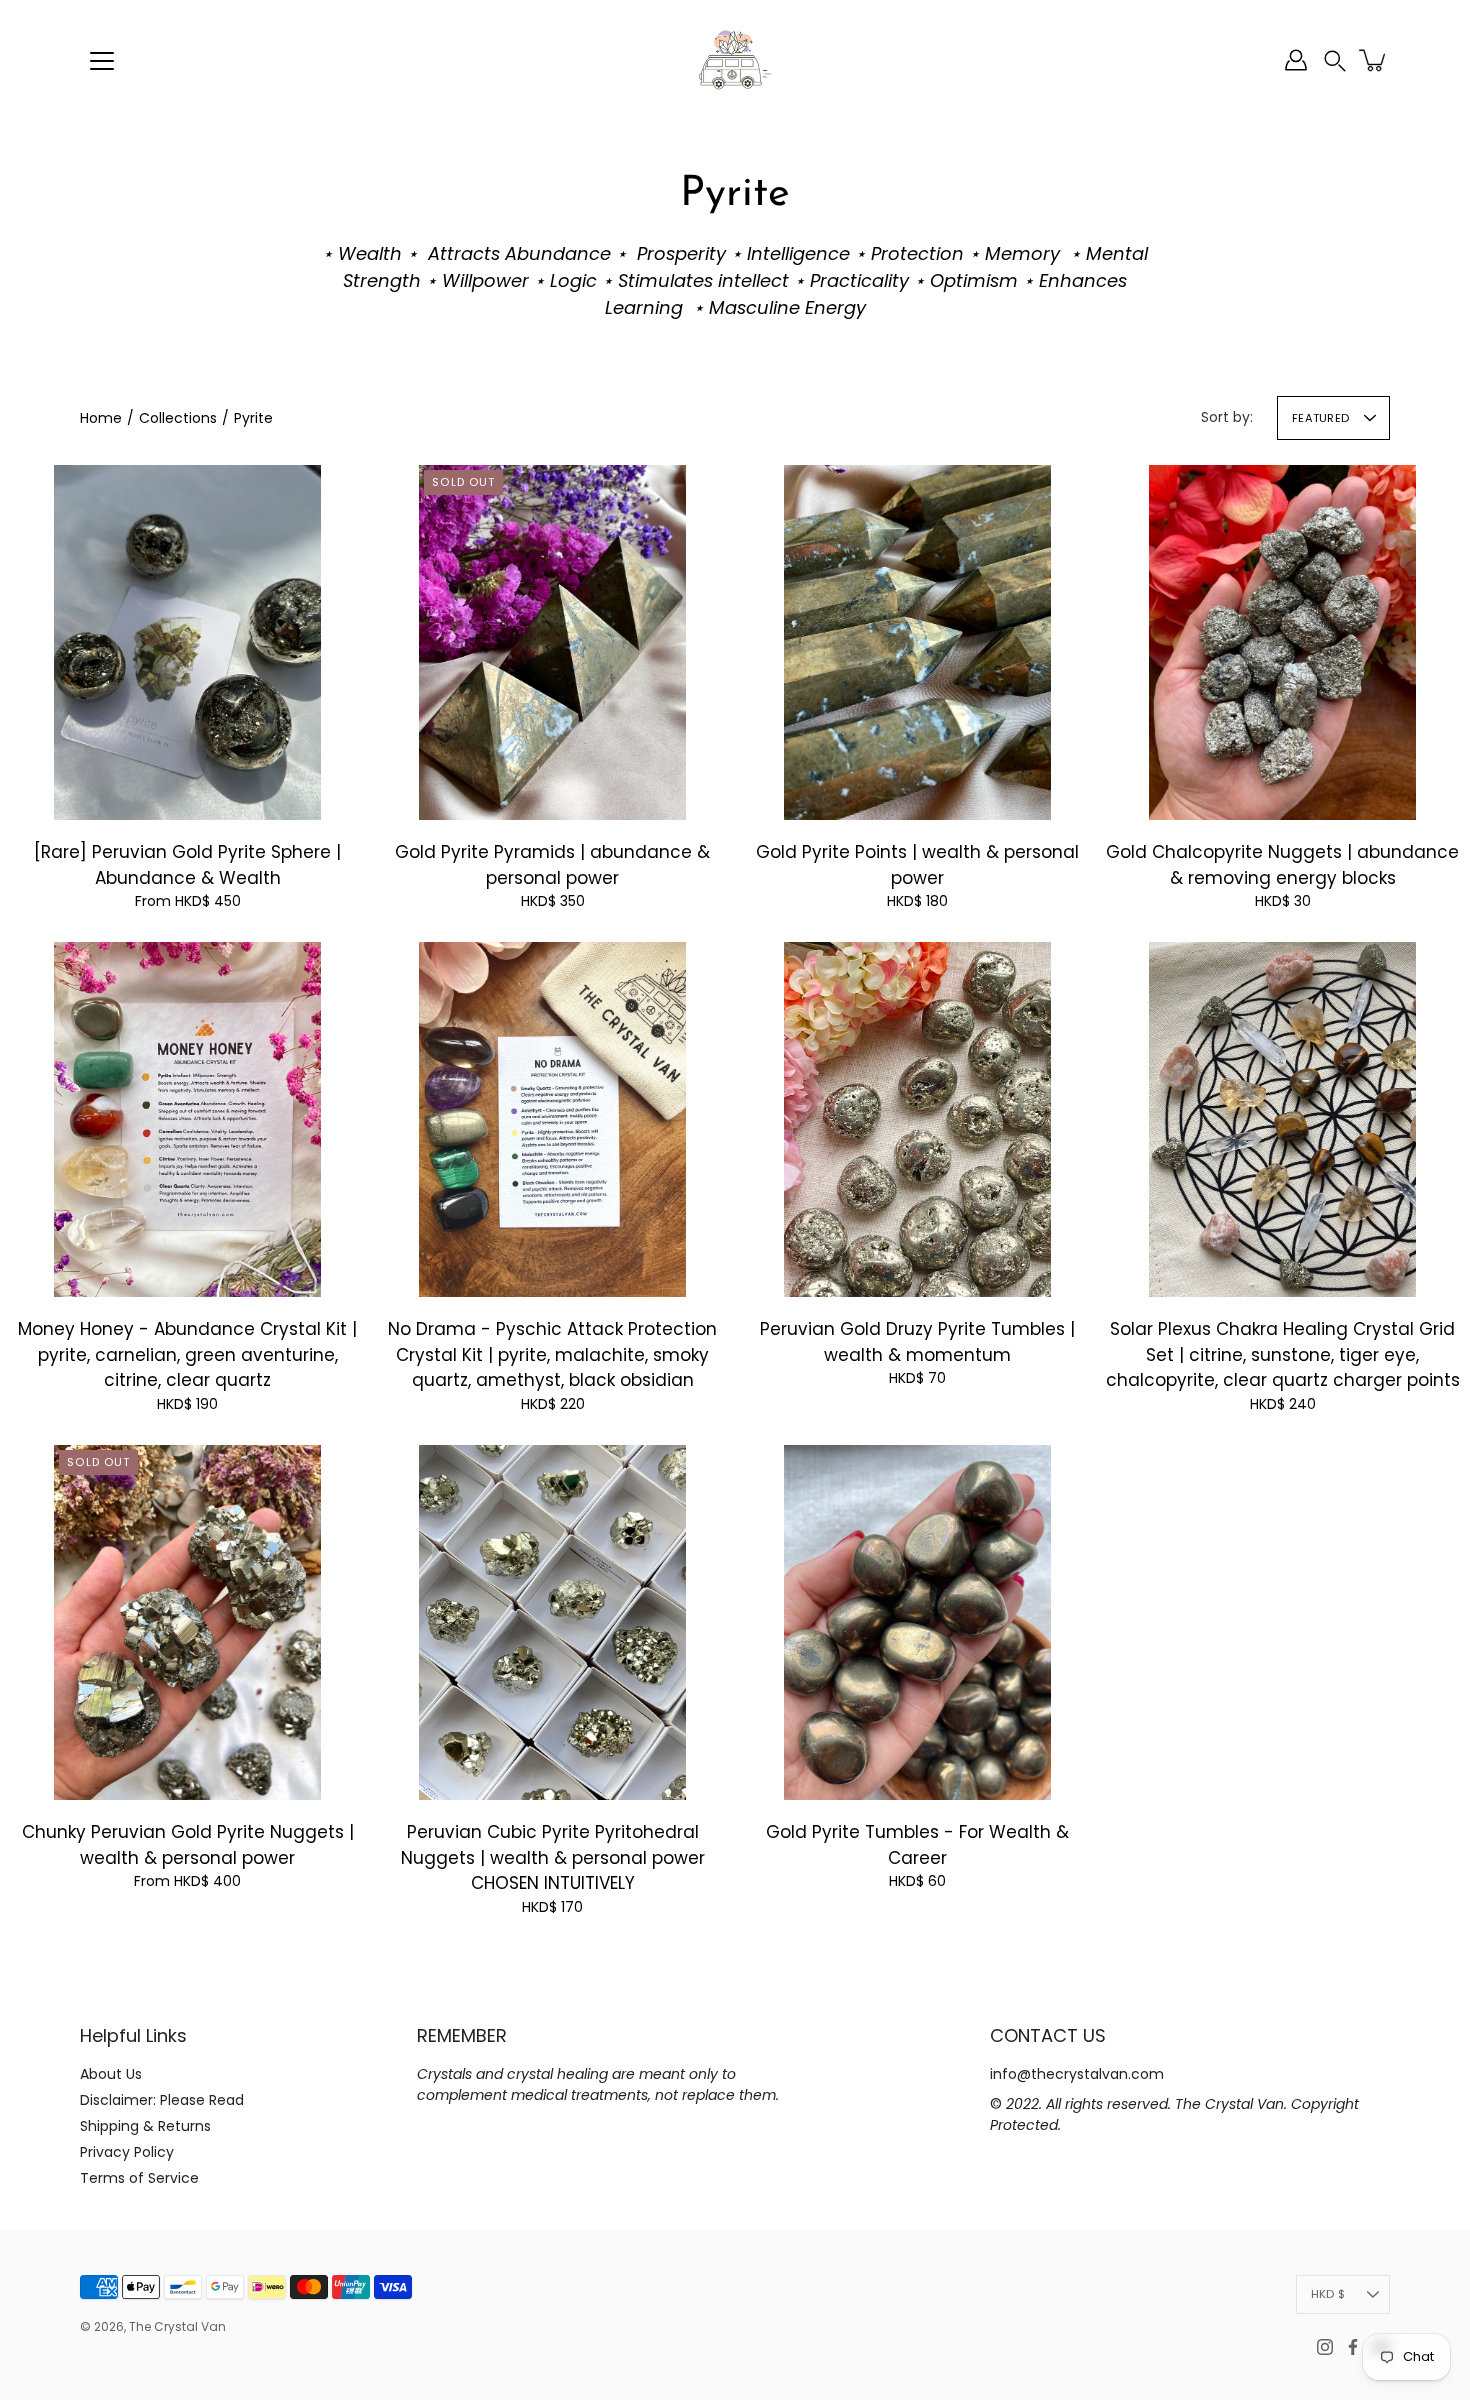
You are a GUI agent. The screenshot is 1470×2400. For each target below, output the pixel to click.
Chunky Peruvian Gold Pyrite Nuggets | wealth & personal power (188, 1845)
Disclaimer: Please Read (162, 2100)
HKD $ (1328, 2294)
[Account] (1296, 60)
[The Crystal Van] (735, 60)
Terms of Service (139, 2178)
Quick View (188, 642)
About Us (111, 2074)
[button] (1335, 60)
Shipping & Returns (145, 2126)
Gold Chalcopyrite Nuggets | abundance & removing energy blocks (1282, 865)
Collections (178, 418)
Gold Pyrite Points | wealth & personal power (917, 865)
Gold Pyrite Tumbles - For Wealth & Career (917, 1845)
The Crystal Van (177, 2326)
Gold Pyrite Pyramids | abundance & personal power (552, 865)
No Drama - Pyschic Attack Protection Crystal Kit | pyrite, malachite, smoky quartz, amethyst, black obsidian (552, 1354)
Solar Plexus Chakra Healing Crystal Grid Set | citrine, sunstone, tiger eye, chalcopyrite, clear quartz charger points (1283, 1354)
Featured (1320, 418)
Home (101, 418)
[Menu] (102, 61)
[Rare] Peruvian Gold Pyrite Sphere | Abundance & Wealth (187, 865)
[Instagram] (1325, 2347)
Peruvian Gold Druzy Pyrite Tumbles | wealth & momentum (917, 1342)
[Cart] (1374, 60)
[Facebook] (1353, 2347)
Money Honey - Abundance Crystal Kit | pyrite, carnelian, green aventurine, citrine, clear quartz (187, 1354)
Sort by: (1227, 417)
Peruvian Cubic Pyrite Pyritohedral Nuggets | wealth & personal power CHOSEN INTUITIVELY (553, 1857)
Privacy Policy (127, 2152)
